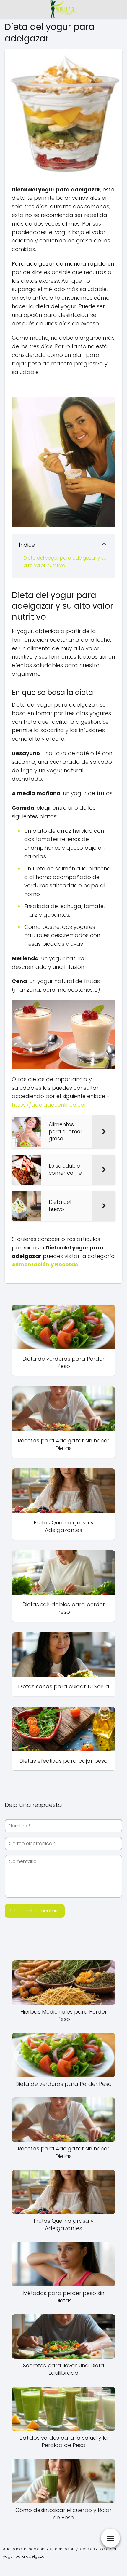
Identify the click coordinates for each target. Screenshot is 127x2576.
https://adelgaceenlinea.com (51, 1105)
